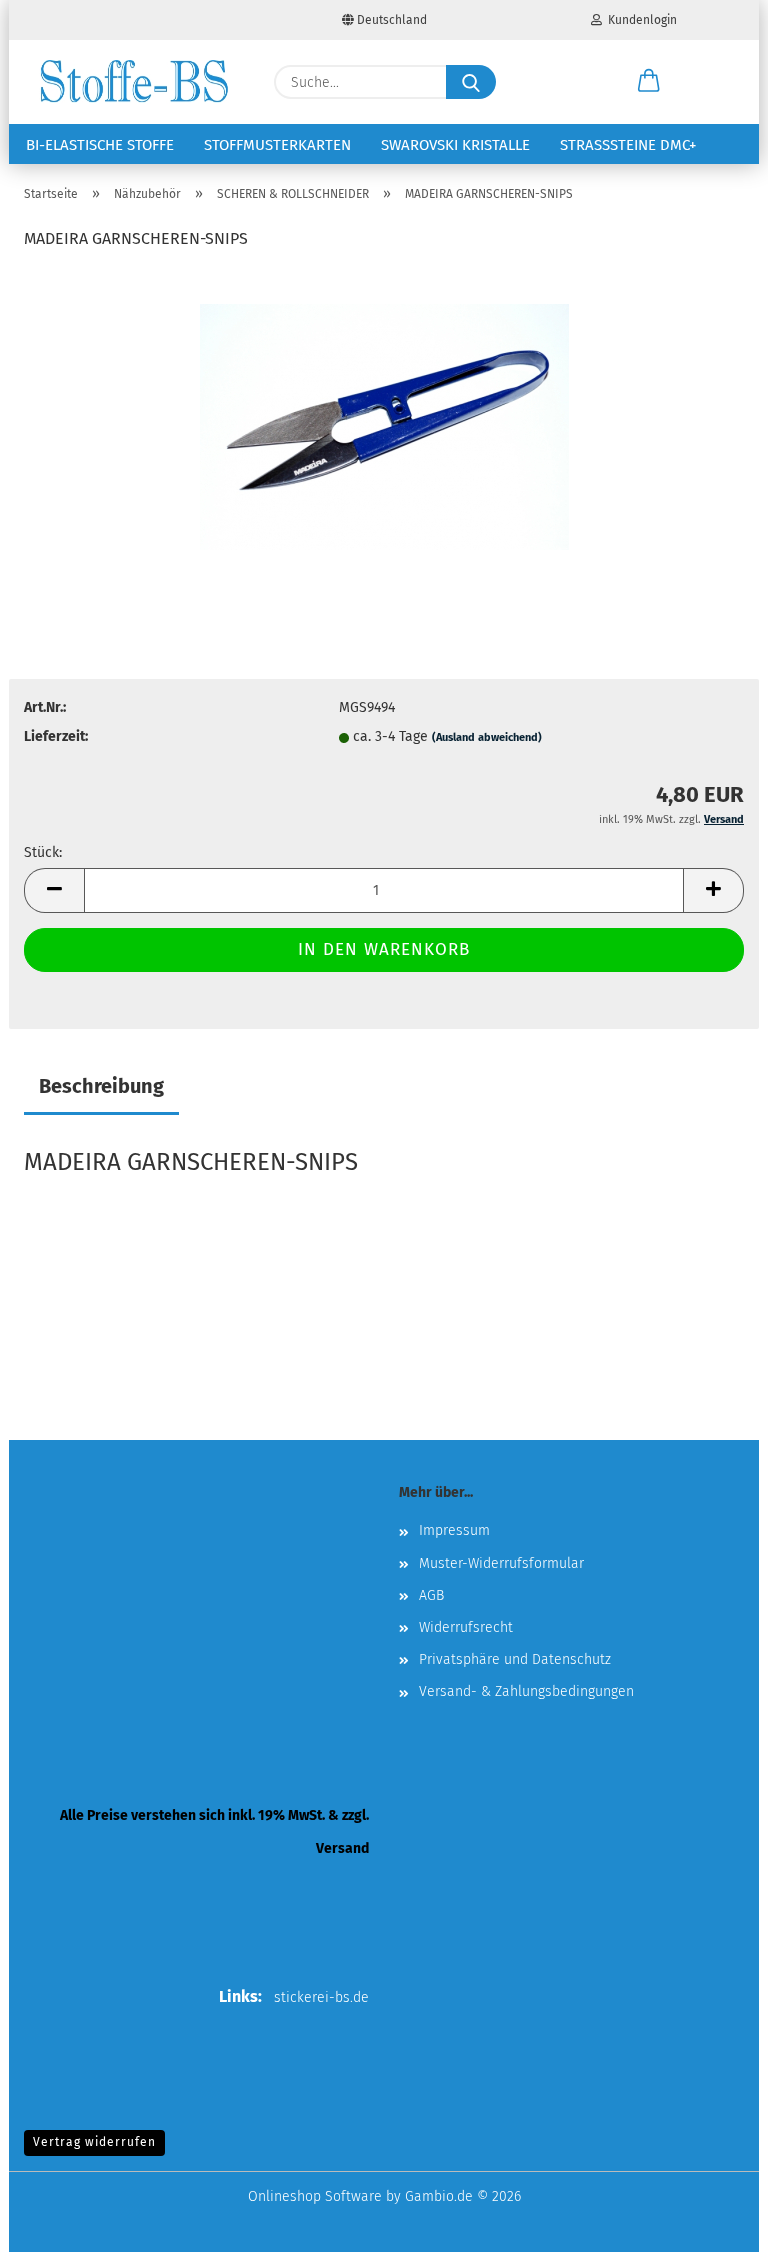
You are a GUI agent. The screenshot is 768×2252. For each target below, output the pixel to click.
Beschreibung (101, 1086)
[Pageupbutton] (713, 2222)
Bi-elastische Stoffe (100, 145)
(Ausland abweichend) (487, 737)
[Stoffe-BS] (134, 82)
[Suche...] (471, 82)
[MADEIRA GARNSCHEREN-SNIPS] (384, 418)
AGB (431, 1595)
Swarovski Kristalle (455, 145)
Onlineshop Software (315, 2196)
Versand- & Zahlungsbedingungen (526, 1691)
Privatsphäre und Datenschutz (515, 1659)
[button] (649, 82)
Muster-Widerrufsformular (501, 1563)
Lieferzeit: (56, 736)
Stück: (43, 852)
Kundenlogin (639, 20)
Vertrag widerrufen (94, 2142)
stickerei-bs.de (321, 1997)
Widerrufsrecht (466, 1627)
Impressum (454, 1530)
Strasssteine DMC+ (628, 145)
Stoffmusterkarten (277, 145)
